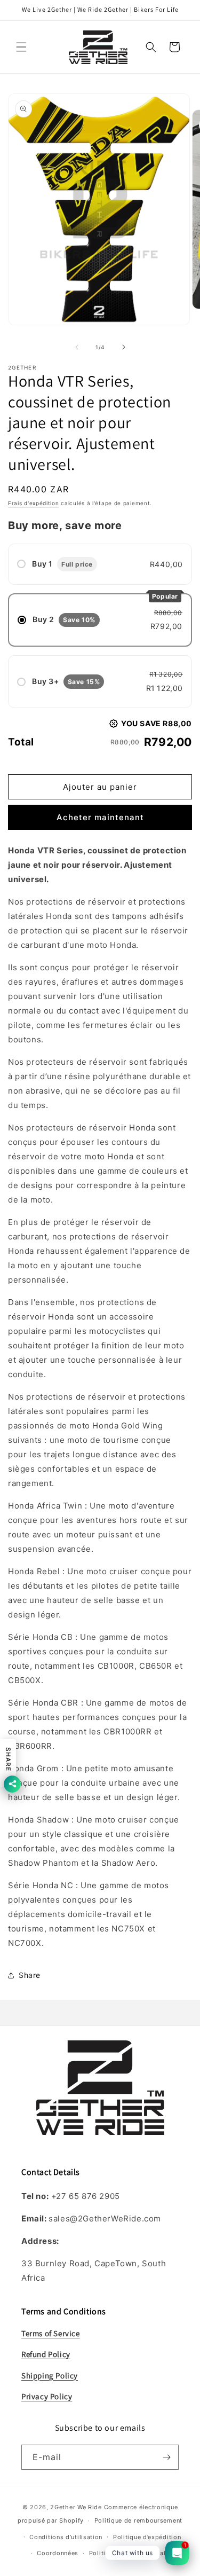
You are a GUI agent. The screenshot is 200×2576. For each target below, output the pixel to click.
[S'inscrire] (166, 2457)
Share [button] (30, 1975)
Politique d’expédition (147, 2537)
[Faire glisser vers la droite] (124, 347)
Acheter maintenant (100, 817)
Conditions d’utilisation (66, 2537)
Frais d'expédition (34, 503)
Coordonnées (58, 2553)
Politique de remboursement (138, 2520)
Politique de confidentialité (131, 2553)
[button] (21, 47)
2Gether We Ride (76, 2507)
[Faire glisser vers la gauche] (77, 347)
